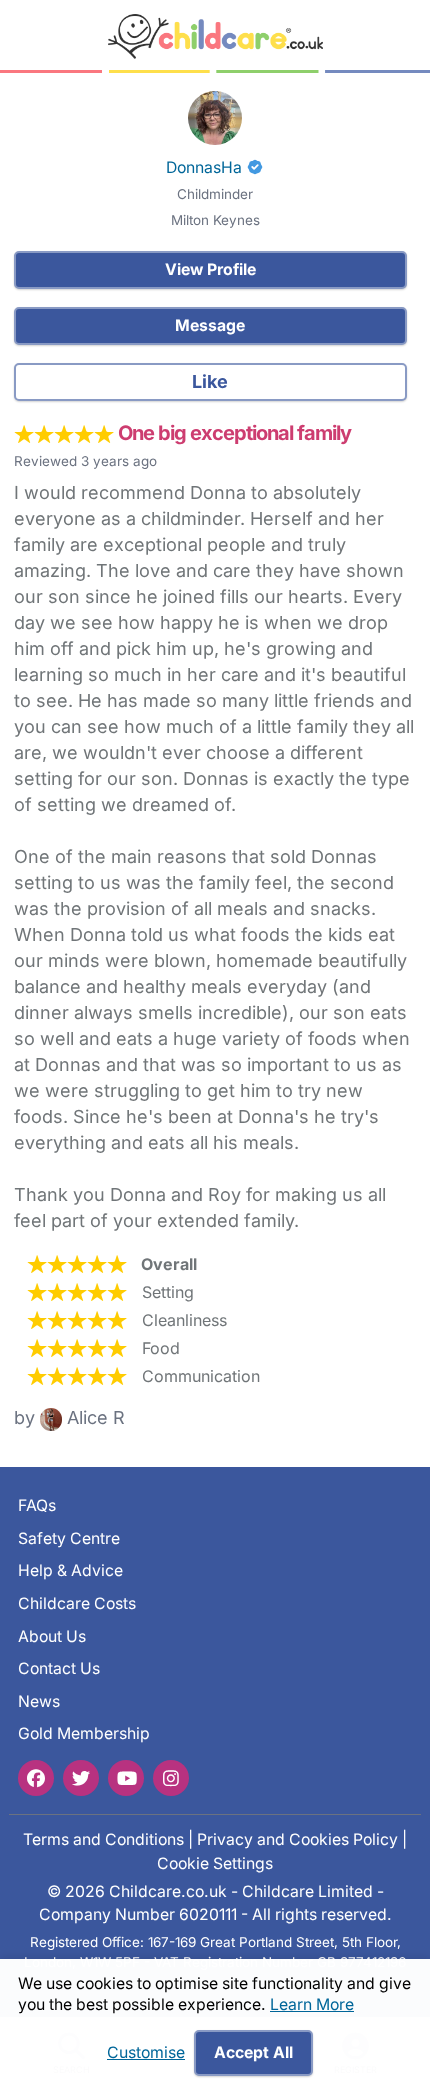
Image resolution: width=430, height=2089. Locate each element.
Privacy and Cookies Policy (297, 1839)
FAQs (37, 1505)
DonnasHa (204, 167)
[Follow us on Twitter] (81, 1778)
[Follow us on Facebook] (36, 1778)
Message (210, 325)
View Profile (210, 269)
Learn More (312, 2004)
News (39, 1701)
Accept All (253, 2052)
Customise (146, 2052)
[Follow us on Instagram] (171, 1778)
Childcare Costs (77, 1603)
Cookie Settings (215, 1863)
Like (210, 381)
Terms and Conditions (103, 1839)
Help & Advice (70, 1570)
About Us (52, 1636)
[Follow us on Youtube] (126, 1778)
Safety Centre (69, 1538)
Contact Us (59, 1668)
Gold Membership (84, 1733)
